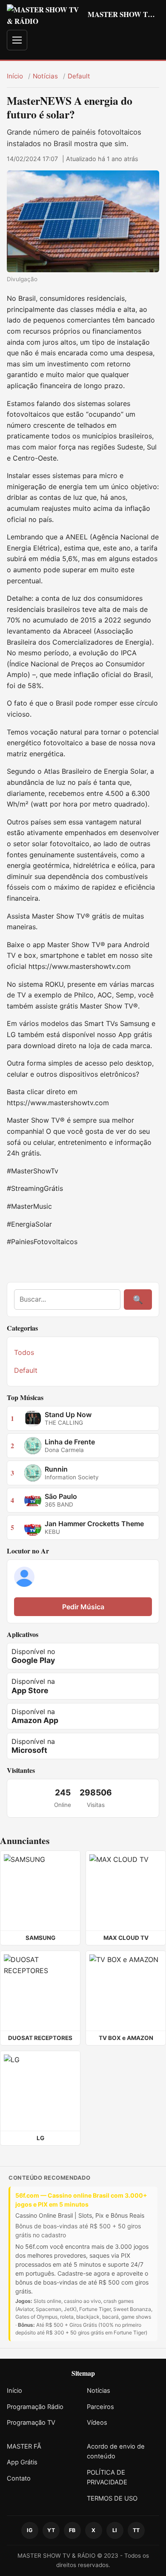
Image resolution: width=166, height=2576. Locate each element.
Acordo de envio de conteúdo (116, 2452)
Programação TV (31, 2423)
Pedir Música (83, 1607)
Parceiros (100, 2407)
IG (30, 2530)
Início (15, 76)
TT (136, 2530)
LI (115, 2530)
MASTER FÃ (24, 2446)
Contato (19, 2478)
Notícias (45, 76)
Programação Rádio (35, 2407)
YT (51, 2530)
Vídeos (97, 2423)
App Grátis (22, 2462)
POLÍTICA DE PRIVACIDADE (107, 2478)
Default (79, 76)
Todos (24, 1352)
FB (72, 2530)
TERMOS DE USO (112, 2498)
